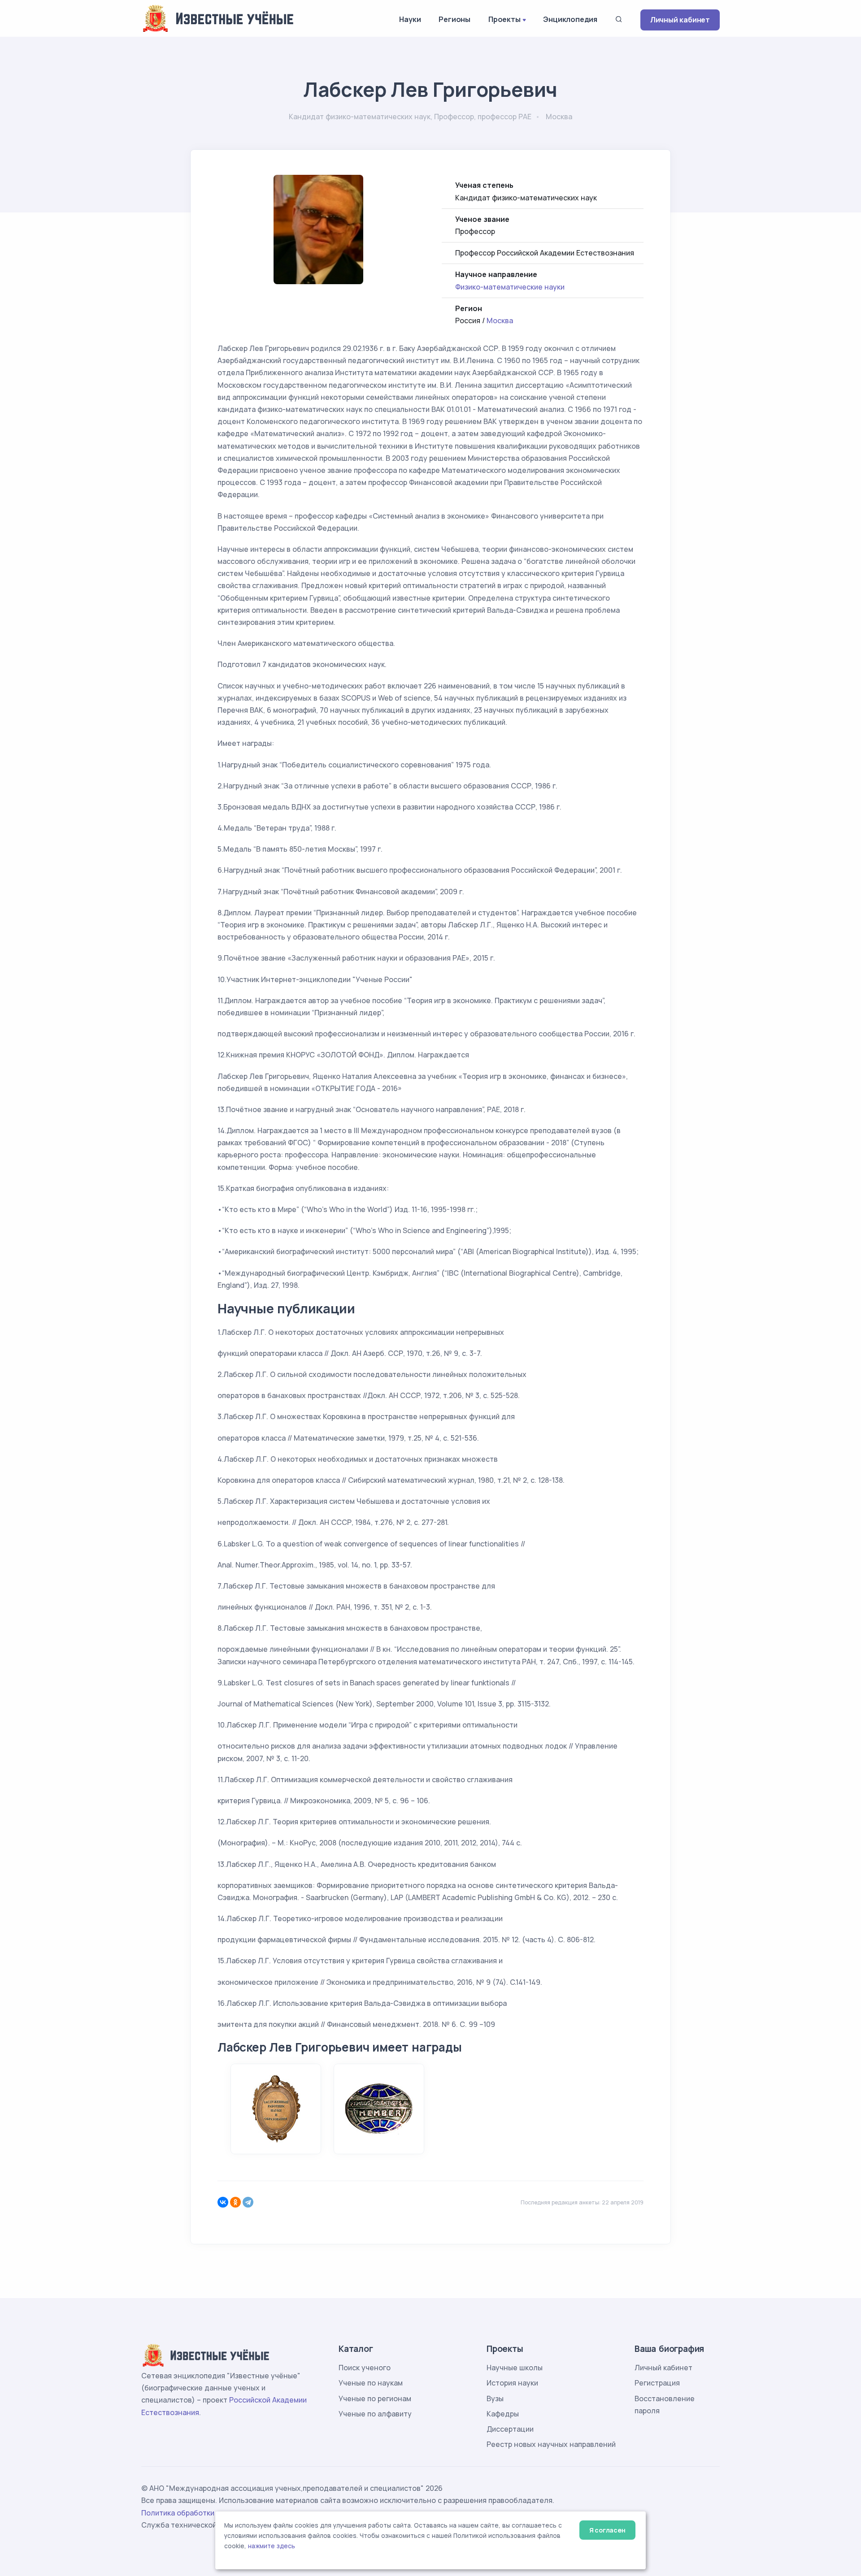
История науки (512, 2383)
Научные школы (515, 2368)
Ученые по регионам (375, 2398)
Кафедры (503, 2414)
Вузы (495, 2398)
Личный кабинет (680, 20)
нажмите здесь (272, 2546)
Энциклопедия (570, 19)
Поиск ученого (365, 2368)
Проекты (504, 19)
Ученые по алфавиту (375, 2414)
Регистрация (657, 2383)
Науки (410, 19)
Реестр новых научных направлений (551, 2444)
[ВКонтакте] (223, 2202)
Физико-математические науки (510, 287)
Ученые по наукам (371, 2383)
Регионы (454, 19)
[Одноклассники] (235, 2202)
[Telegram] (248, 2202)
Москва (500, 320)
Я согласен (607, 2530)
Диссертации (510, 2429)
